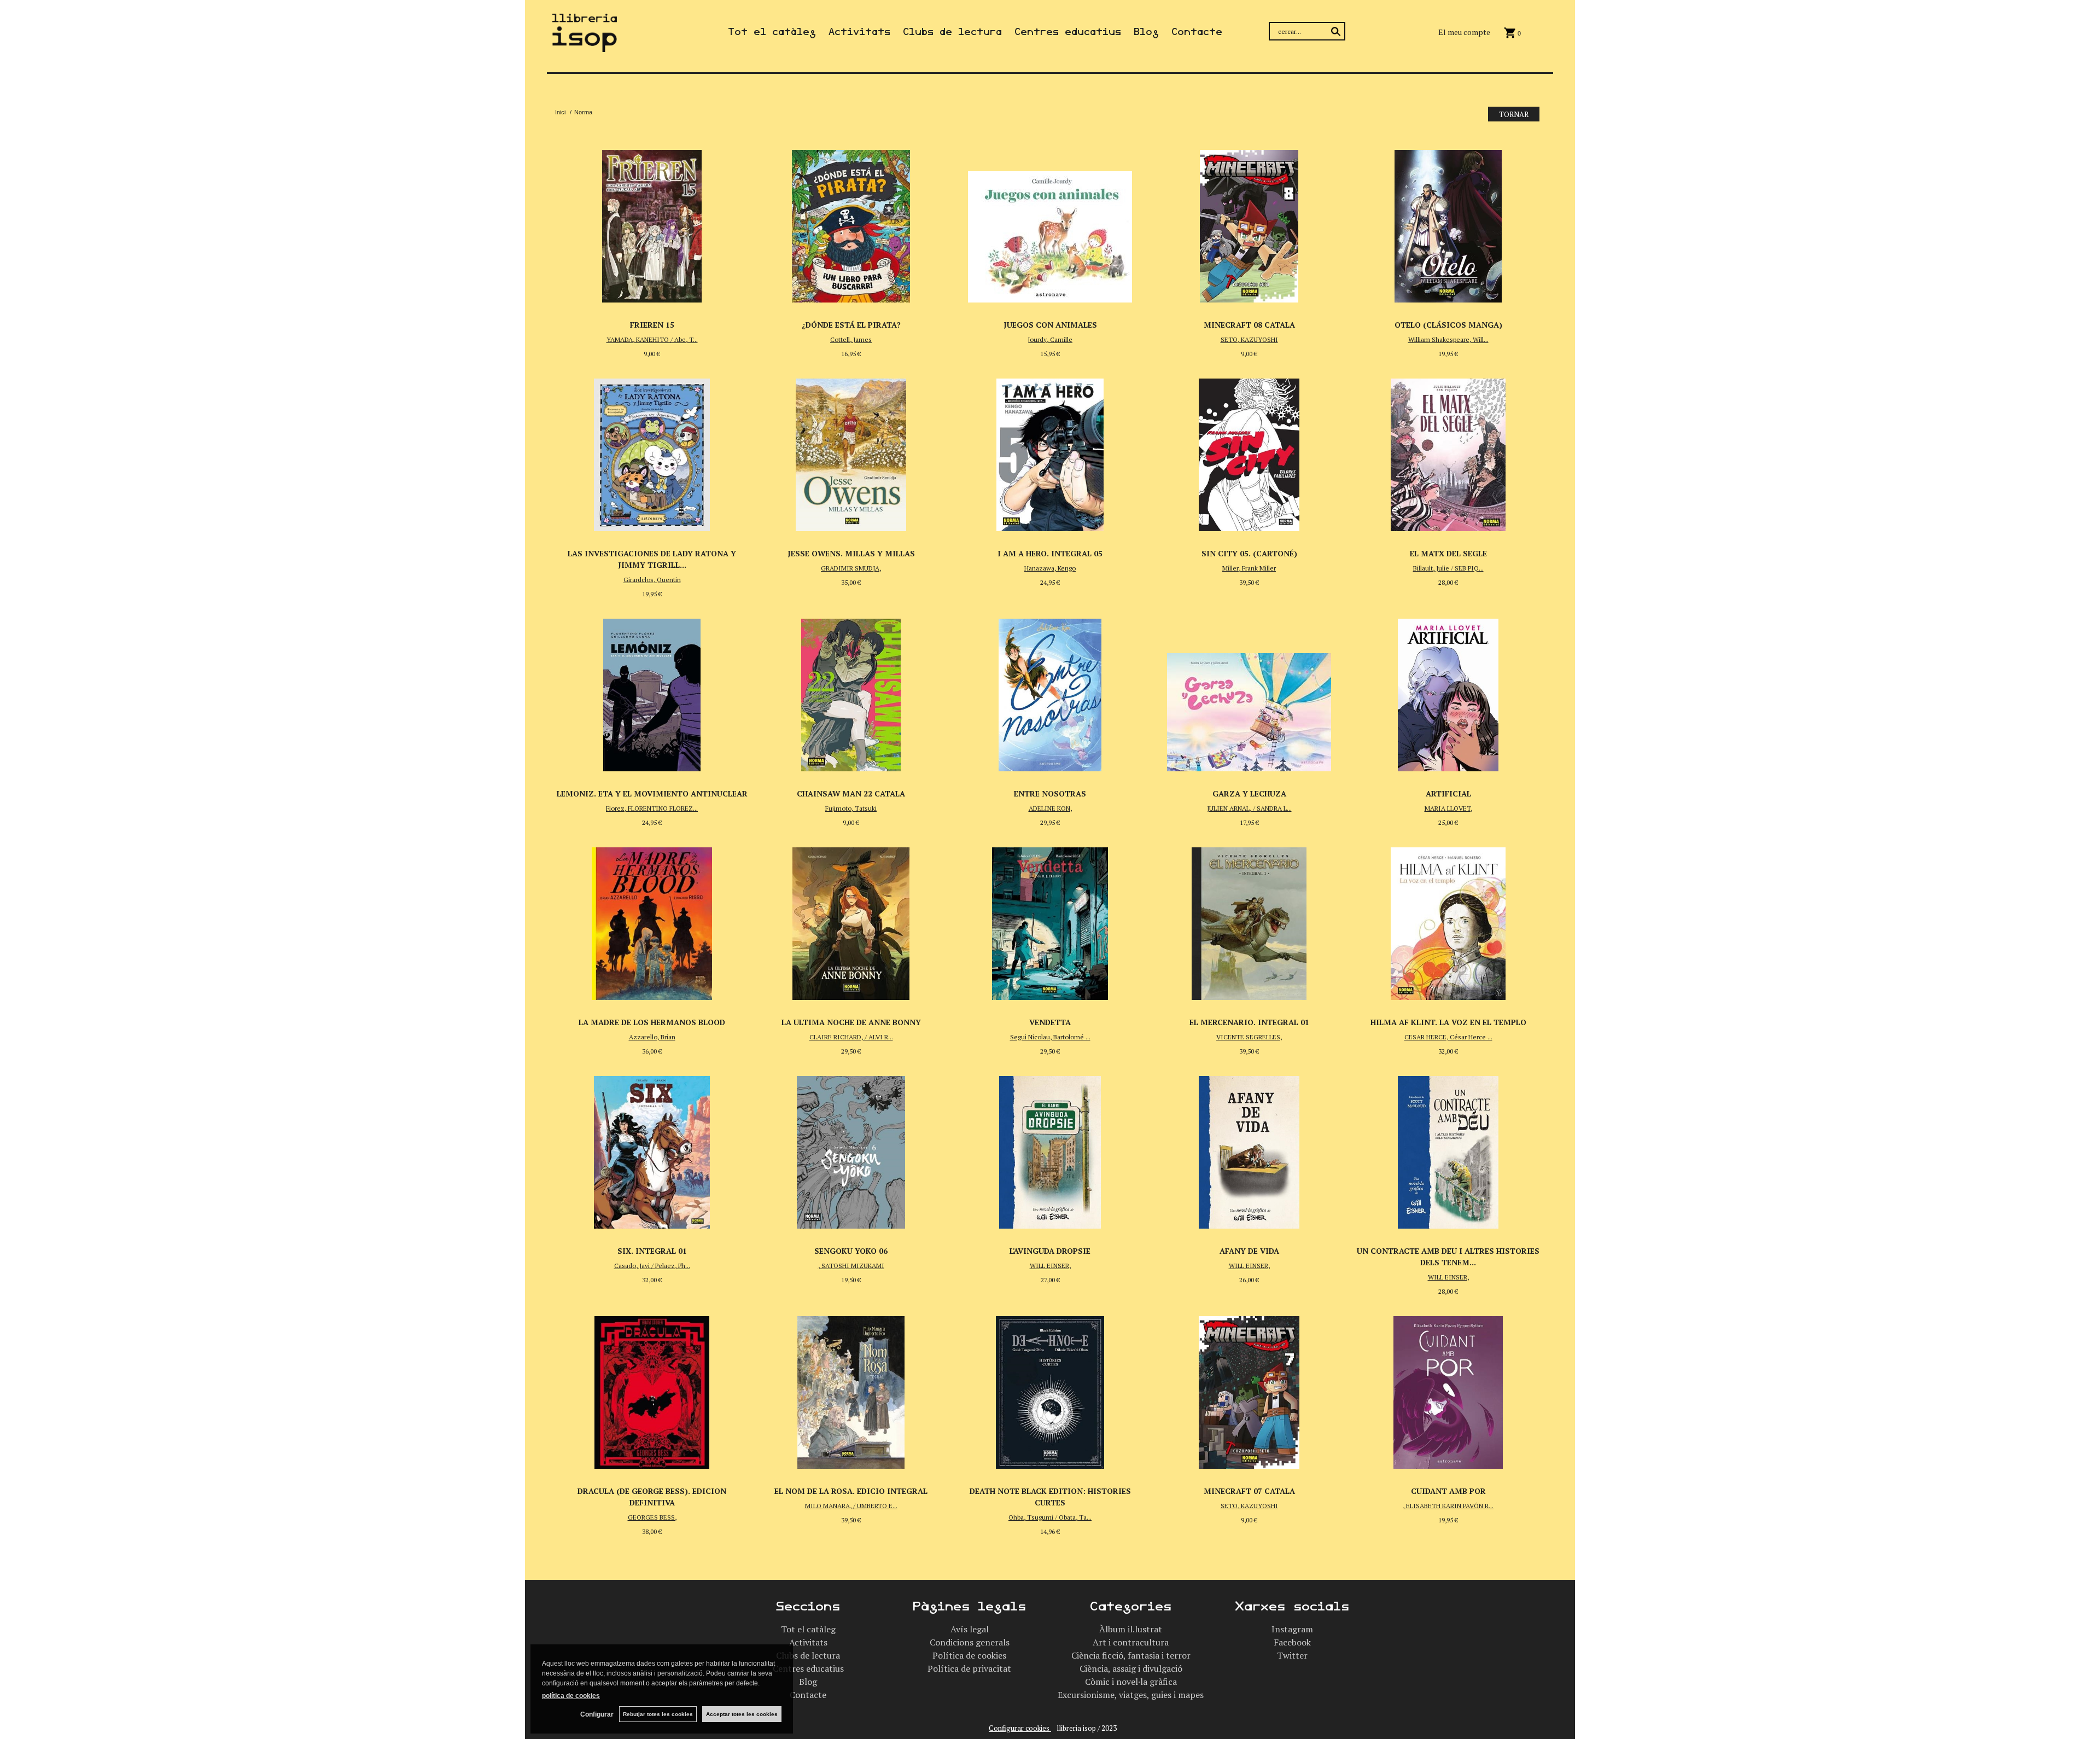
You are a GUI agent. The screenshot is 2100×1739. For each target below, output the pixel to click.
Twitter (1292, 1655)
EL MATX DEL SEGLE (1448, 553)
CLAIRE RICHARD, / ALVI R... (851, 1037)
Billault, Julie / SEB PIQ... (1448, 568)
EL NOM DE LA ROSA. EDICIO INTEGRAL (851, 1491)
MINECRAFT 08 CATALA (1249, 325)
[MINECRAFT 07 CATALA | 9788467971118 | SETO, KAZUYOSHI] (1249, 1389)
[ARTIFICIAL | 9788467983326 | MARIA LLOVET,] (1448, 692)
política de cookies (571, 1696)
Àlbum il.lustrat (1131, 1629)
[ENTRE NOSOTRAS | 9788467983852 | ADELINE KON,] (1050, 692)
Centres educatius (1068, 32)
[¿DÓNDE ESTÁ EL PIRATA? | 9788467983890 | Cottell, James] (851, 223)
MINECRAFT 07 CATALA (1249, 1491)
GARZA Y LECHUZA (1249, 793)
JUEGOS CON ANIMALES (1050, 325)
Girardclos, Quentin (652, 580)
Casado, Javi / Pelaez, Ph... (652, 1266)
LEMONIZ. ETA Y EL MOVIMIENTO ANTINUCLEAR (652, 793)
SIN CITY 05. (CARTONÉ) (1249, 553)
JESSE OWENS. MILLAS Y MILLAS (851, 553)
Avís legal (970, 1629)
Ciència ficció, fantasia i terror (1131, 1655)
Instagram (1292, 1629)
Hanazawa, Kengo (1050, 568)
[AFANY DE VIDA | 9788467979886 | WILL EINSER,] (1249, 1149)
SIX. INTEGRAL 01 (652, 1251)
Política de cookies (969, 1655)
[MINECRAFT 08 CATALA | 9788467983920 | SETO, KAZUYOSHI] (1249, 223)
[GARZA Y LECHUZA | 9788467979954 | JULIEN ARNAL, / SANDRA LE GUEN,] (1249, 692)
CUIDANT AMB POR (1448, 1491)
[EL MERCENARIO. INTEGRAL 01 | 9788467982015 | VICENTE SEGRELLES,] (1249, 921)
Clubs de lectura (952, 32)
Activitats (859, 32)
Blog (1146, 32)
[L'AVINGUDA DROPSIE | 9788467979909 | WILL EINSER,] (1050, 1149)
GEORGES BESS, (652, 1517)
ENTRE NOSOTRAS (1050, 793)
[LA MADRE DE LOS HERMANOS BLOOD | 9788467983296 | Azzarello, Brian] (652, 921)
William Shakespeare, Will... (1448, 339)
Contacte (1197, 32)
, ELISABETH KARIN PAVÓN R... (1448, 1506)
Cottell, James (851, 339)
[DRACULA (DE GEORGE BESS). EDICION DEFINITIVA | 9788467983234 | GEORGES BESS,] (652, 1389)
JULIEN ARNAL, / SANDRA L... (1249, 808)
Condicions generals (970, 1642)
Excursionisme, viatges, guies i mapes (1131, 1695)
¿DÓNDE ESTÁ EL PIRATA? (851, 325)
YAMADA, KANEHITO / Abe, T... (652, 339)
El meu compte (1464, 32)
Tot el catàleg (772, 32)
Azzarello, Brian (652, 1037)
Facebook (1292, 1642)
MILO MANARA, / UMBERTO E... (851, 1506)
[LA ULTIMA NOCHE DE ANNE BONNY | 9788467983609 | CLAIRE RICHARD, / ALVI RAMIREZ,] (851, 921)
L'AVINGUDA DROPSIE (1050, 1251)
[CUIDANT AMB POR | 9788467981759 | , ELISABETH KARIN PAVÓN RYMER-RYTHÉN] (1448, 1389)
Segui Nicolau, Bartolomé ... (1050, 1037)
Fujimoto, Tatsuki (851, 808)
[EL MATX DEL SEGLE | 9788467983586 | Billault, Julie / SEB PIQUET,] (1448, 452)
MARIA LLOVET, (1448, 808)
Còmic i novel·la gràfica (1131, 1682)
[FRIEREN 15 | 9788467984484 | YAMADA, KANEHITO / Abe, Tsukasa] (652, 223)
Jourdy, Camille (1050, 339)
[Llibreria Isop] (585, 45)
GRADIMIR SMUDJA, (851, 568)
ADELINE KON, (1050, 808)
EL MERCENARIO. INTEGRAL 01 (1249, 1022)
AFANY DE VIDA (1249, 1251)
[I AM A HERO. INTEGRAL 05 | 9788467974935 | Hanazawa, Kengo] (1050, 452)
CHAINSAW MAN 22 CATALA (851, 793)
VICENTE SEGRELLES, (1249, 1037)
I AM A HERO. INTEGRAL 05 (1050, 553)
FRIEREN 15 (652, 325)
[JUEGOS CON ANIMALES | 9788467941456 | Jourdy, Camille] (1050, 223)
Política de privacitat (969, 1668)
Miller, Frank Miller (1249, 568)
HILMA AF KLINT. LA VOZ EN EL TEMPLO (1448, 1022)
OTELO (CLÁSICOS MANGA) (1448, 325)
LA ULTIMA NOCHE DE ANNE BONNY (851, 1022)
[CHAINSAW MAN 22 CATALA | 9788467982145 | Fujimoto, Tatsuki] (851, 692)
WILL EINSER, (1050, 1266)
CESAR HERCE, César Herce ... (1448, 1037)
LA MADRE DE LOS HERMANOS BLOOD (652, 1022)
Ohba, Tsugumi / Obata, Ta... (1050, 1517)
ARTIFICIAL (1448, 793)
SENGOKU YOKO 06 (851, 1251)
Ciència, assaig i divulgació (1131, 1668)
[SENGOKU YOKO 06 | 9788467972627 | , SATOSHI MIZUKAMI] (851, 1149)
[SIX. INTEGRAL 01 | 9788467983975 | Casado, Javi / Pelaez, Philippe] (652, 1149)
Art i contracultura (1131, 1642)
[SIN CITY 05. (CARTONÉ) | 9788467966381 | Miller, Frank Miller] (1249, 452)
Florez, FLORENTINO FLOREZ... (652, 808)
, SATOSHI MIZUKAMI (851, 1266)
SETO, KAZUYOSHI (1249, 339)
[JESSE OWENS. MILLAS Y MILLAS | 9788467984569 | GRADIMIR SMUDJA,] (851, 452)
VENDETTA (1050, 1022)
